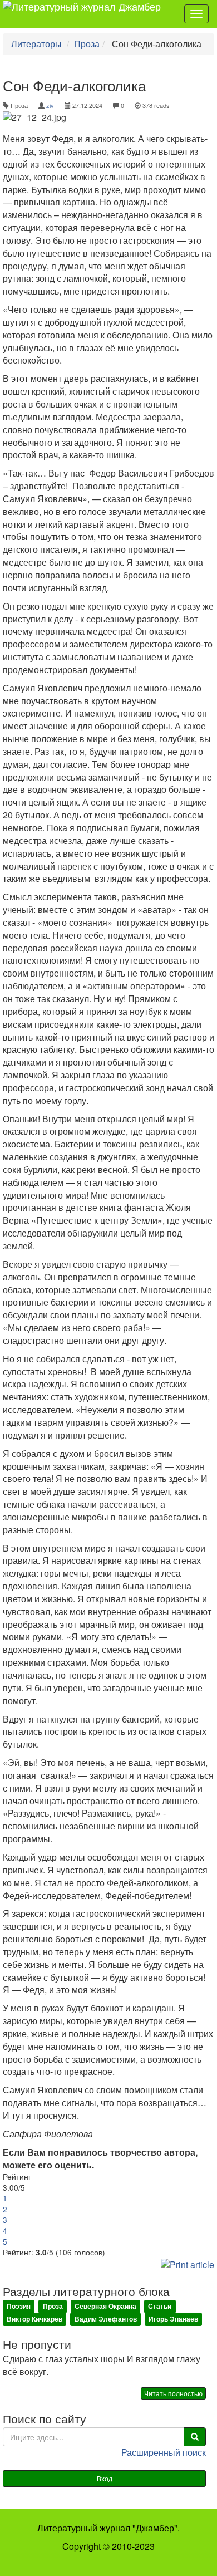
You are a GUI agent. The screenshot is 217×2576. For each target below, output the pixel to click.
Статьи (160, 2307)
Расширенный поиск (164, 2452)
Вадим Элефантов (106, 2319)
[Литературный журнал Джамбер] (86, 14)
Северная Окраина (105, 2307)
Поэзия (19, 2307)
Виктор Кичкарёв (34, 2319)
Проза (87, 44)
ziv (50, 105)
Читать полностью (173, 2393)
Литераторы (36, 44)
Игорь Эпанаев (173, 2319)
